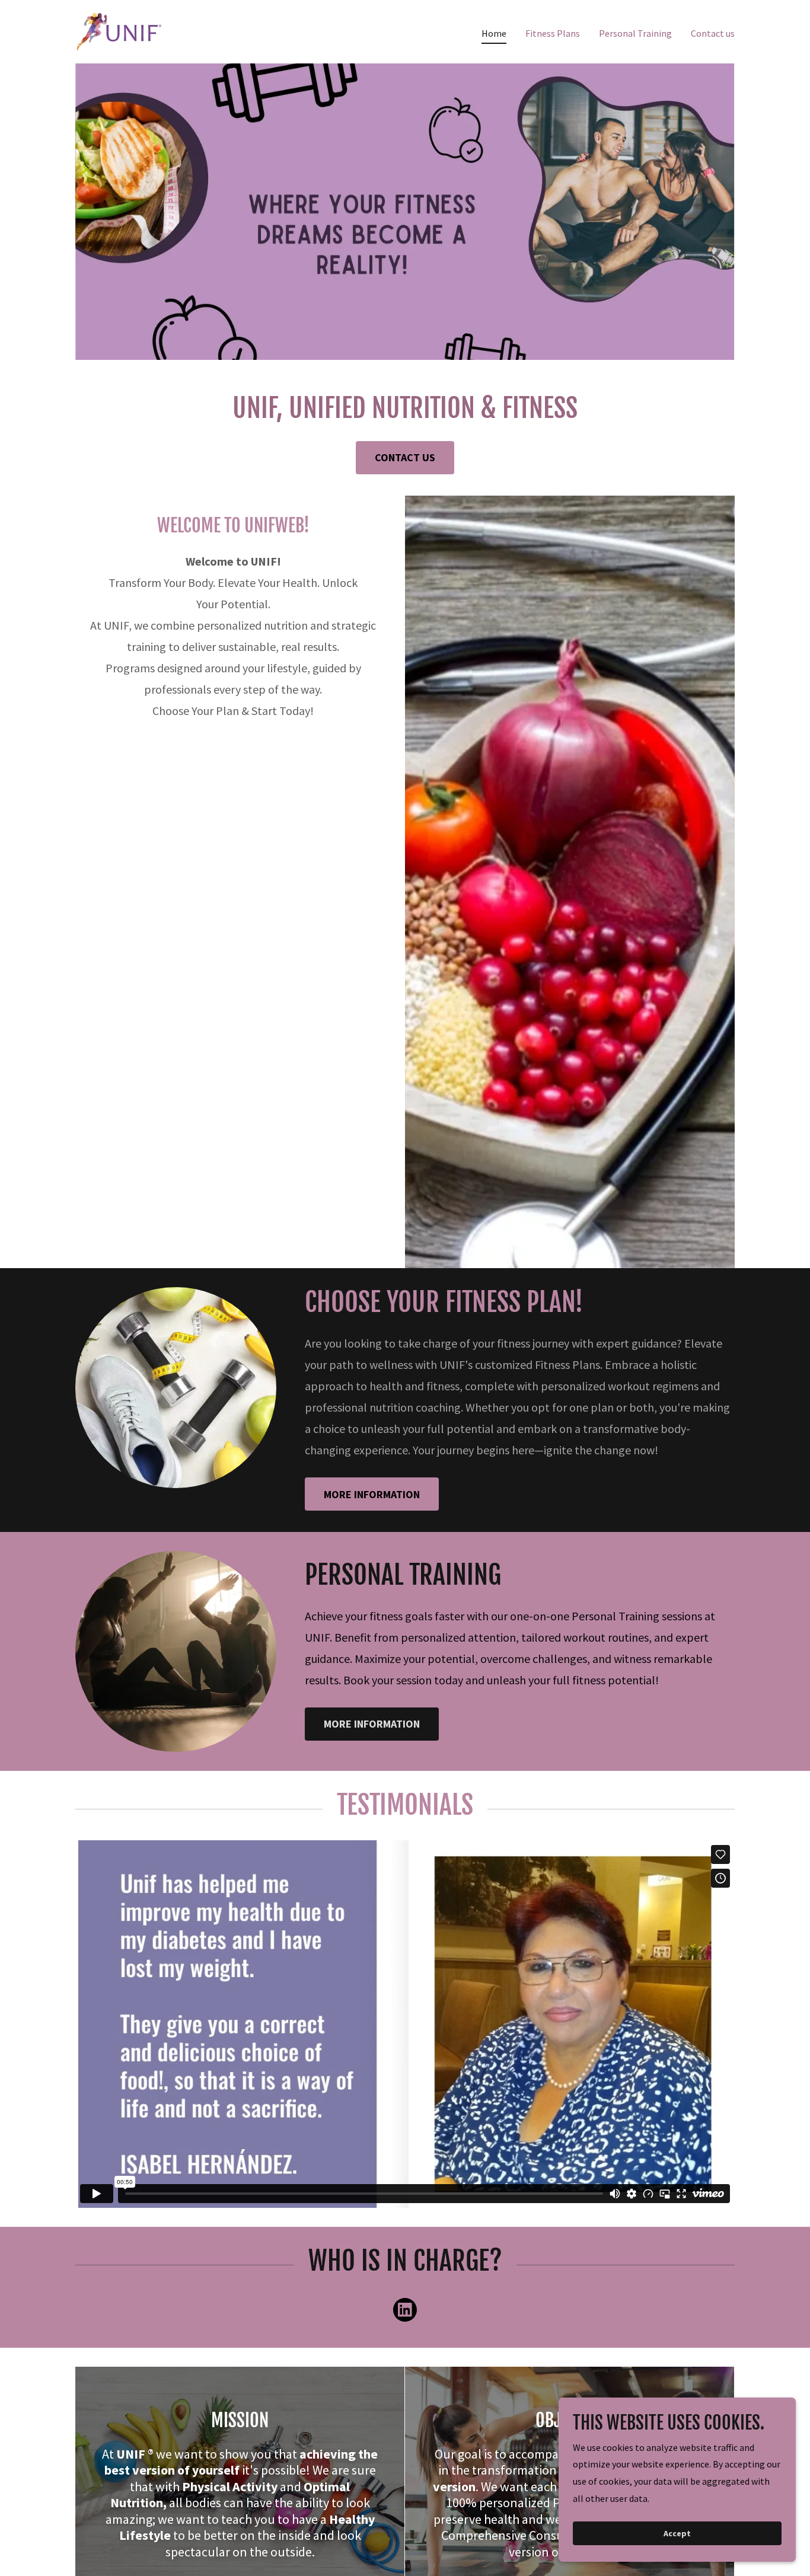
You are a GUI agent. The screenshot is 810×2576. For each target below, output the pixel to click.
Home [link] (494, 33)
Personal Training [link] (635, 33)
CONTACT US (405, 457)
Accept (677, 2533)
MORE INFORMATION (372, 1494)
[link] (120, 30)
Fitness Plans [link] (553, 33)
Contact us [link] (713, 33)
